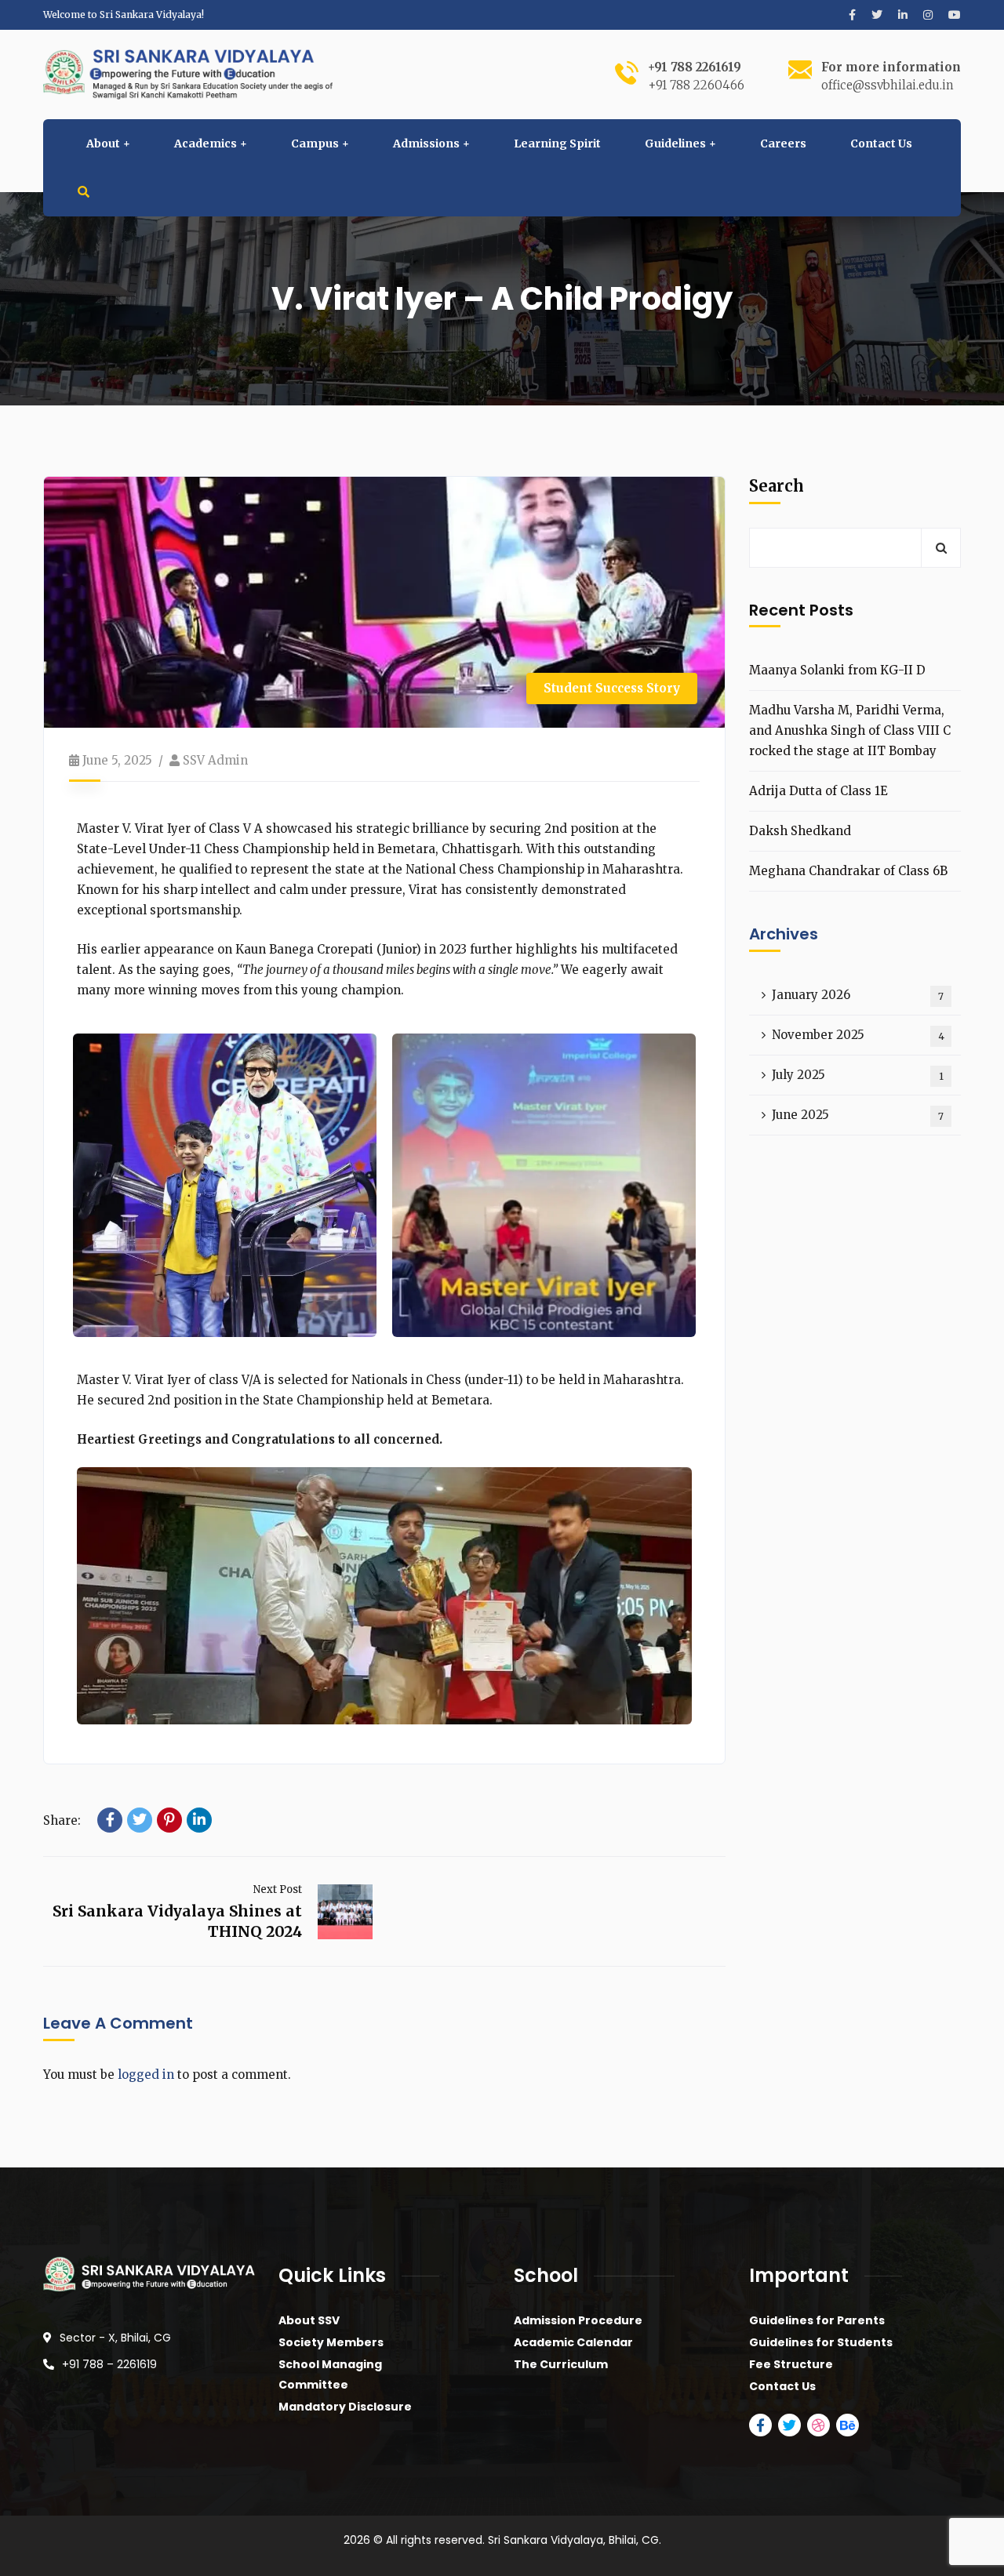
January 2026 (858, 995)
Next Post (278, 1889)
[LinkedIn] (199, 1820)
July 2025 (858, 1075)
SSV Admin (215, 760)
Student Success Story (612, 688)
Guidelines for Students (821, 2342)
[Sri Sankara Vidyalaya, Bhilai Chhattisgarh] (188, 73)
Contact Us (782, 2386)
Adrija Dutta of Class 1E (818, 791)
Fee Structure (791, 2364)
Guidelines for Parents (817, 2320)
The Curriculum (561, 2364)
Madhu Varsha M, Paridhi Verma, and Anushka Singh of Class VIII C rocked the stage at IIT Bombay (850, 730)
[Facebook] (110, 1820)
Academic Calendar (573, 2342)
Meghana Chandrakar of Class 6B (848, 871)
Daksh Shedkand (800, 831)
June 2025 (858, 1115)
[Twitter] (140, 1820)
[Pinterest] (169, 1820)
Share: (62, 1820)
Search (777, 486)
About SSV (309, 2320)
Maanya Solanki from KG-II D (837, 670)
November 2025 (858, 1035)
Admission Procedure (578, 2320)
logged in (146, 2075)
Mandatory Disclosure (345, 2407)
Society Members (331, 2342)
